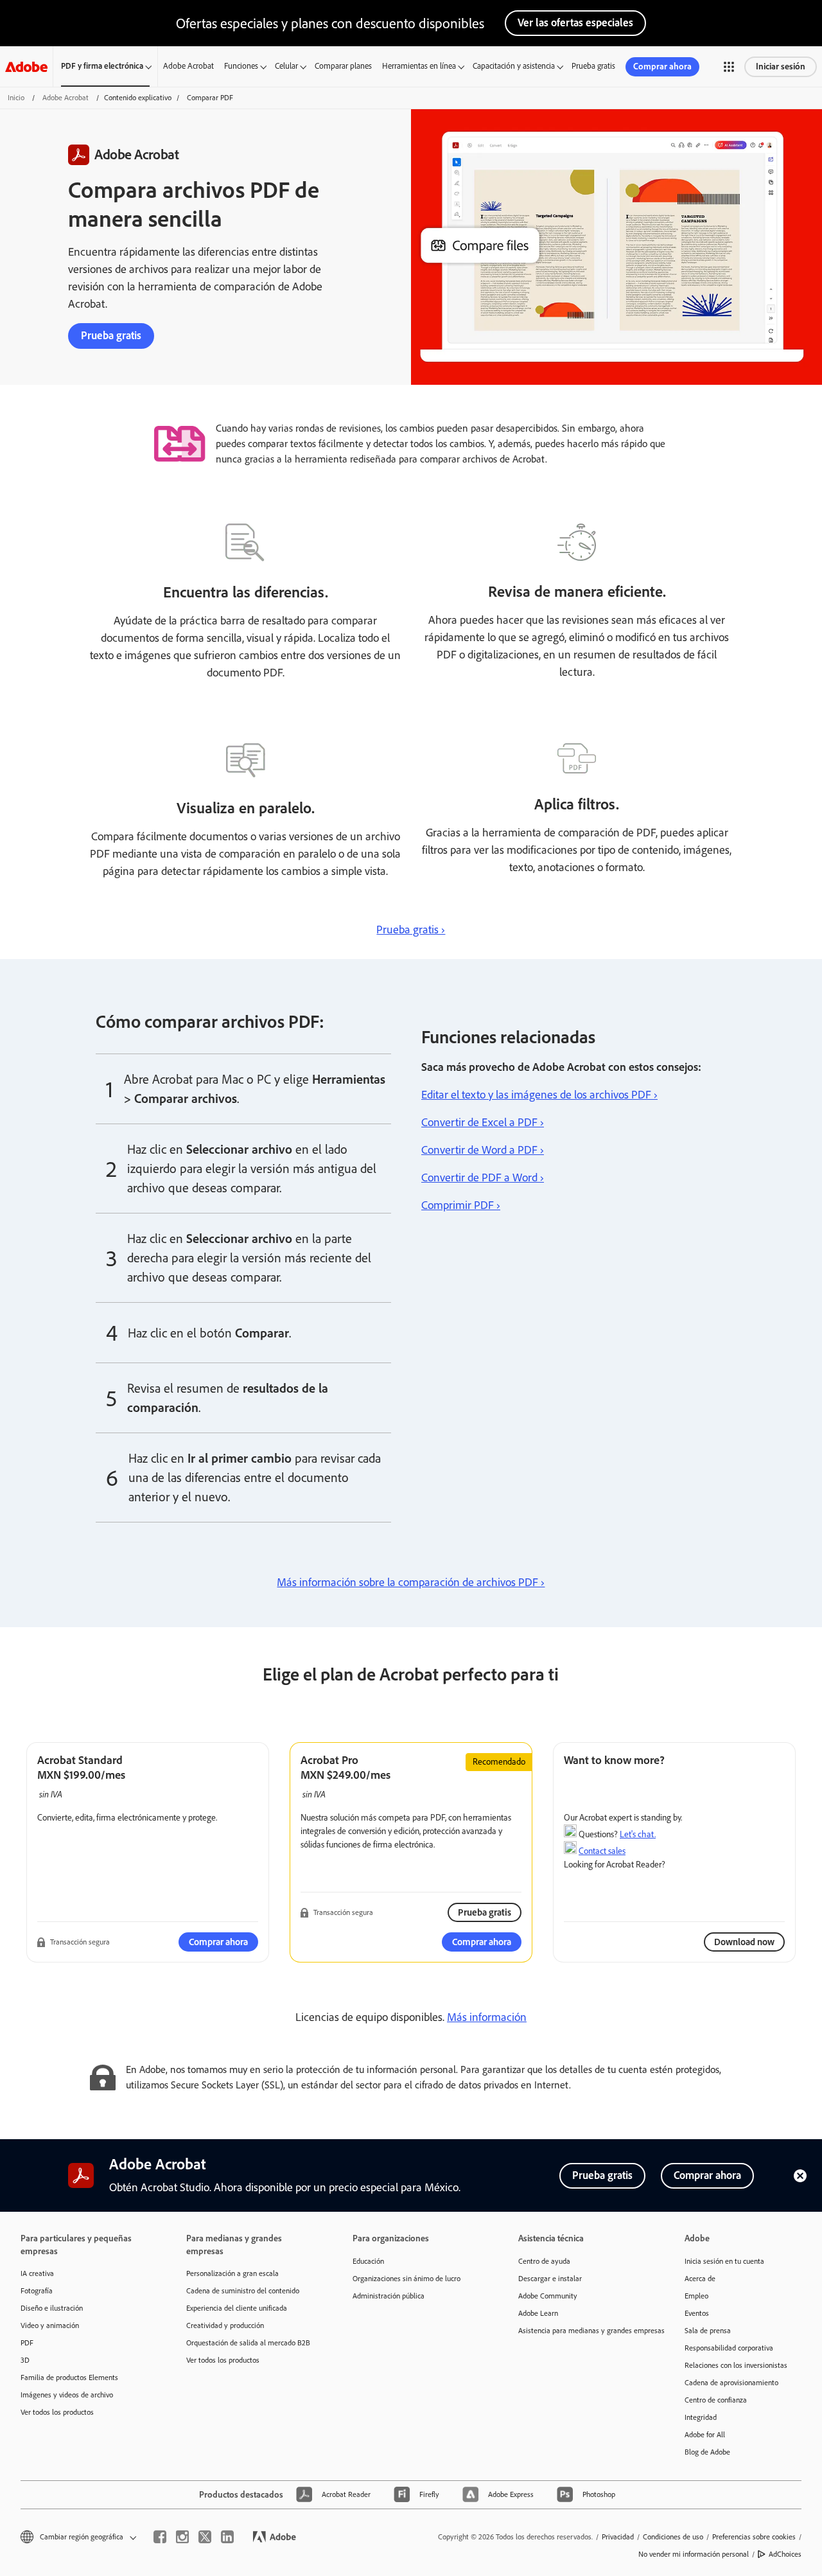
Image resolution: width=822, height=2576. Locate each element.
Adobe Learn (538, 2313)
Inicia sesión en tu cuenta (724, 2261)
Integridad (701, 2417)
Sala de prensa (708, 2331)
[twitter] (205, 2537)
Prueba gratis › (411, 930)
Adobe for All (705, 2435)
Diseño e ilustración (52, 2308)
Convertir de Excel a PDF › (483, 1122)
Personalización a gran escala (232, 2273)
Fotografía (37, 2291)
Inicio (16, 98)
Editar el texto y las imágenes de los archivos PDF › (539, 1095)
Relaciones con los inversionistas (736, 2365)
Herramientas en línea (419, 66)
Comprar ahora (662, 66)
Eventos (697, 2313)
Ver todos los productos (57, 2412)
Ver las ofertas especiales (575, 22)
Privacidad (618, 2537)
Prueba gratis (593, 66)
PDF (27, 2343)
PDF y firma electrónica (102, 66)
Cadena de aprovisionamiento (731, 2383)
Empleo (696, 2296)
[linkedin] (227, 2537)
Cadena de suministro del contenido (243, 2291)
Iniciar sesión (781, 66)
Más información (487, 2017)
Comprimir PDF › (461, 1205)
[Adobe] (26, 66)
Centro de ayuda (544, 2261)
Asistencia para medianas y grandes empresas (582, 2331)
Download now (744, 1942)
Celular (286, 66)
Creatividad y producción (225, 2325)
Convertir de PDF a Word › (483, 1178)
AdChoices (785, 2554)
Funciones (241, 66)
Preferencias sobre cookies (754, 2537)
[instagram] (182, 2537)
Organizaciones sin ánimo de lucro (407, 2279)
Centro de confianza (716, 2400)
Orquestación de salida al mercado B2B (248, 2343)
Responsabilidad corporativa (729, 2348)
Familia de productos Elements (69, 2378)
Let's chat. (638, 1834)
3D (25, 2360)
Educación (368, 2261)
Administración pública (389, 2296)
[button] (729, 67)
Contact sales (602, 1851)
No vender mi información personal (694, 2554)
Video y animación (50, 2325)
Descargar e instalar (550, 2279)
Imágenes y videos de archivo (67, 2395)
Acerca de (700, 2279)
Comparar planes (343, 66)
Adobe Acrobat (188, 66)
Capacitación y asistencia (514, 66)
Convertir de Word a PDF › (483, 1150)
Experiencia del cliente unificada (237, 2308)
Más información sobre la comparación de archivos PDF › (411, 1582)
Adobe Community (548, 2296)
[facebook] (160, 2537)
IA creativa (37, 2273)
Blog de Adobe (707, 2452)
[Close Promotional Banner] (800, 2176)
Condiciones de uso (673, 2537)
